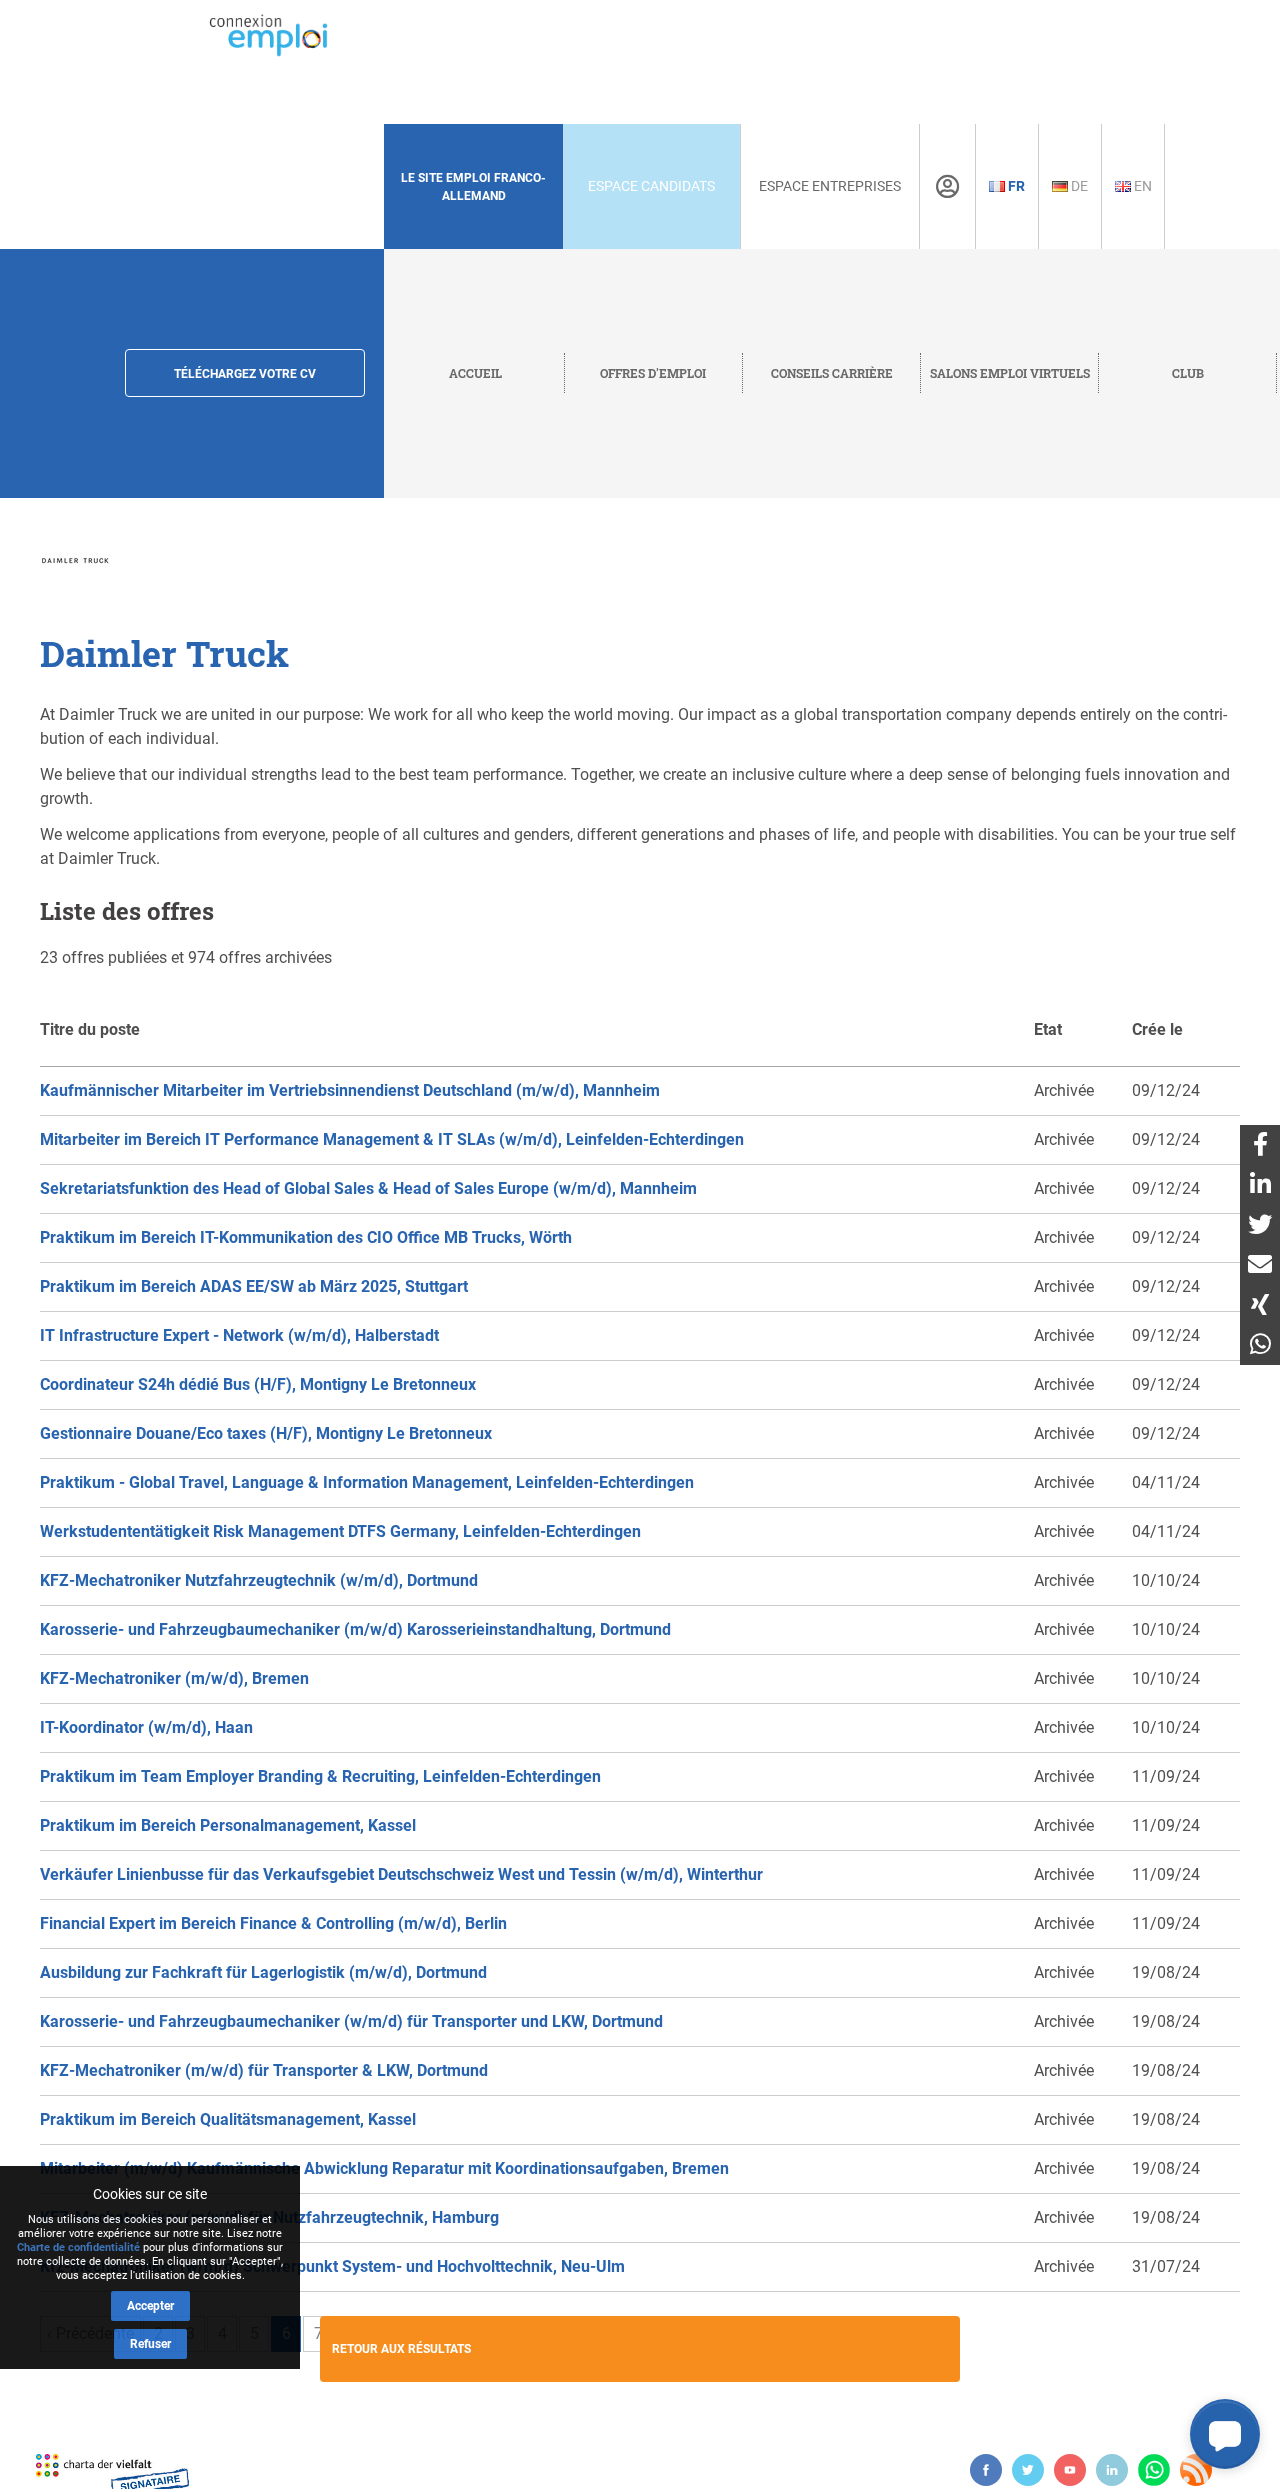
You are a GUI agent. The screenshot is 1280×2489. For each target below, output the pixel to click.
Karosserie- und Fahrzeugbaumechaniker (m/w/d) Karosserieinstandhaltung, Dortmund (355, 1629)
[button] (1225, 2434)
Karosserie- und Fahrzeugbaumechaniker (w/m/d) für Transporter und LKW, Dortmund (351, 2021)
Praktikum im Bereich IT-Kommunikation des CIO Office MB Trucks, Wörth (306, 1237)
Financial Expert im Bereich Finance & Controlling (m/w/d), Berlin (273, 1923)
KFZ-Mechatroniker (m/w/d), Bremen (174, 1678)
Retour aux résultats (401, 2349)
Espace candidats (651, 186)
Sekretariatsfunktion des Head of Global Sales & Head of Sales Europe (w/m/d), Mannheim (368, 1188)
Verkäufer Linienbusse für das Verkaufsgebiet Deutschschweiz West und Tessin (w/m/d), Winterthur (401, 1874)
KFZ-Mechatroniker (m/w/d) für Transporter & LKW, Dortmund (264, 2070)
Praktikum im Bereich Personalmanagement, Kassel (228, 1825)
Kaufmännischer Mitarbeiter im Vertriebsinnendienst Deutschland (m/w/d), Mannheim (350, 1090)
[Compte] (947, 187)
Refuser (150, 2344)
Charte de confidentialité (78, 2247)
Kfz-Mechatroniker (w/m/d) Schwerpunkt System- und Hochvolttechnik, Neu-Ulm (332, 2266)
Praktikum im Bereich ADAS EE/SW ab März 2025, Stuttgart (254, 1286)
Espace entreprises (830, 186)
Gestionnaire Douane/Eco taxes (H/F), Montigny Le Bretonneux (266, 1433)
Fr (1015, 186)
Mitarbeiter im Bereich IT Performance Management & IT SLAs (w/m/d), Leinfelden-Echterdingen (392, 1139)
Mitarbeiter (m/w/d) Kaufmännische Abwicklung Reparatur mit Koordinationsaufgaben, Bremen (384, 2168)
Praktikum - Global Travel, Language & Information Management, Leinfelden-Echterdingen (367, 1482)
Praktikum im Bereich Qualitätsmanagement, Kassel (228, 2119)
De (1078, 186)
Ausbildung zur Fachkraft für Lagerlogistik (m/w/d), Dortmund (263, 1972)
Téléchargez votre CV (245, 374)
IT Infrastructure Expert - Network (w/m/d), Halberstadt (239, 1335)
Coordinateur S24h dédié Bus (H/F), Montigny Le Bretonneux (258, 1384)
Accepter (150, 2306)
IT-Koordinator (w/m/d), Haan (146, 1727)
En (1141, 186)
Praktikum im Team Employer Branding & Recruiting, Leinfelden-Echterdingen (320, 1776)
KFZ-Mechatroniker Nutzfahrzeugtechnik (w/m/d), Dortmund (259, 1580)
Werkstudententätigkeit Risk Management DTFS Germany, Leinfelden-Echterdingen (340, 1531)
